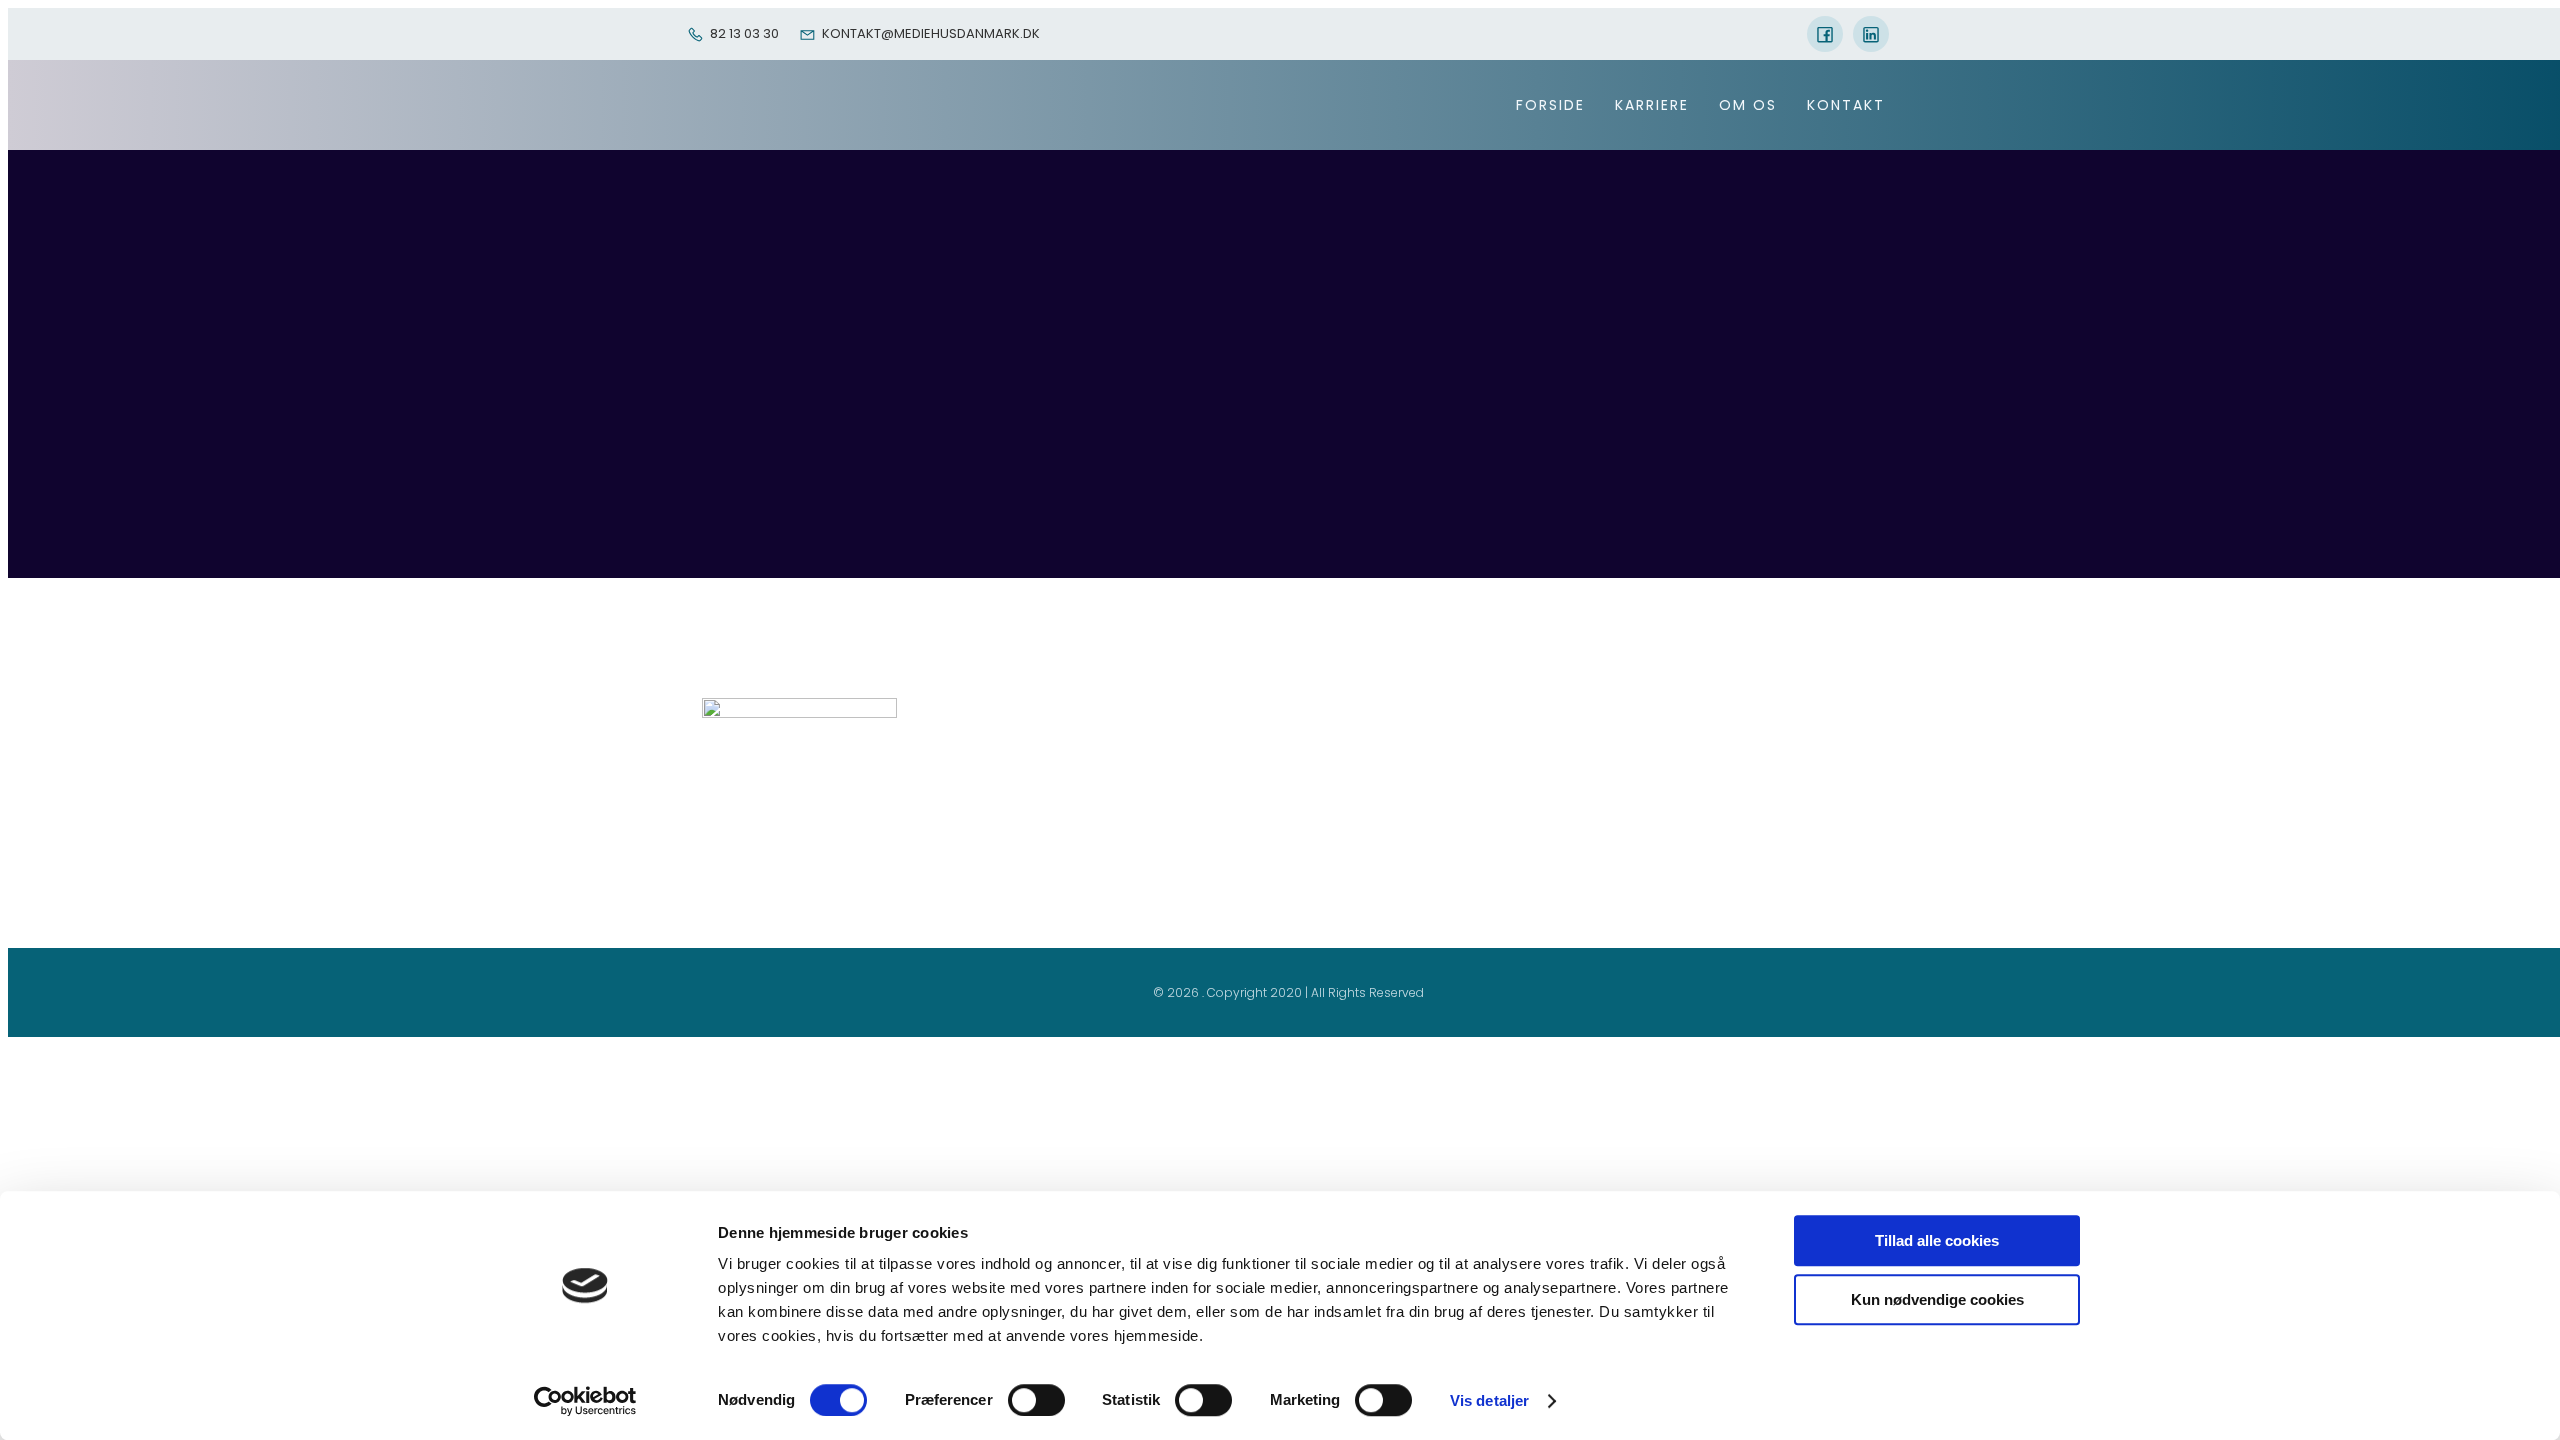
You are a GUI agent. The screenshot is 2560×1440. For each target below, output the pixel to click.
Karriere (1652, 105)
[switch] (1036, 1400)
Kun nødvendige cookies (1937, 1299)
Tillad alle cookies (1937, 1240)
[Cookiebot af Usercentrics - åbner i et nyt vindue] (585, 1401)
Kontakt (1846, 105)
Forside (1550, 105)
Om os (1748, 105)
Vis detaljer (1489, 1400)
